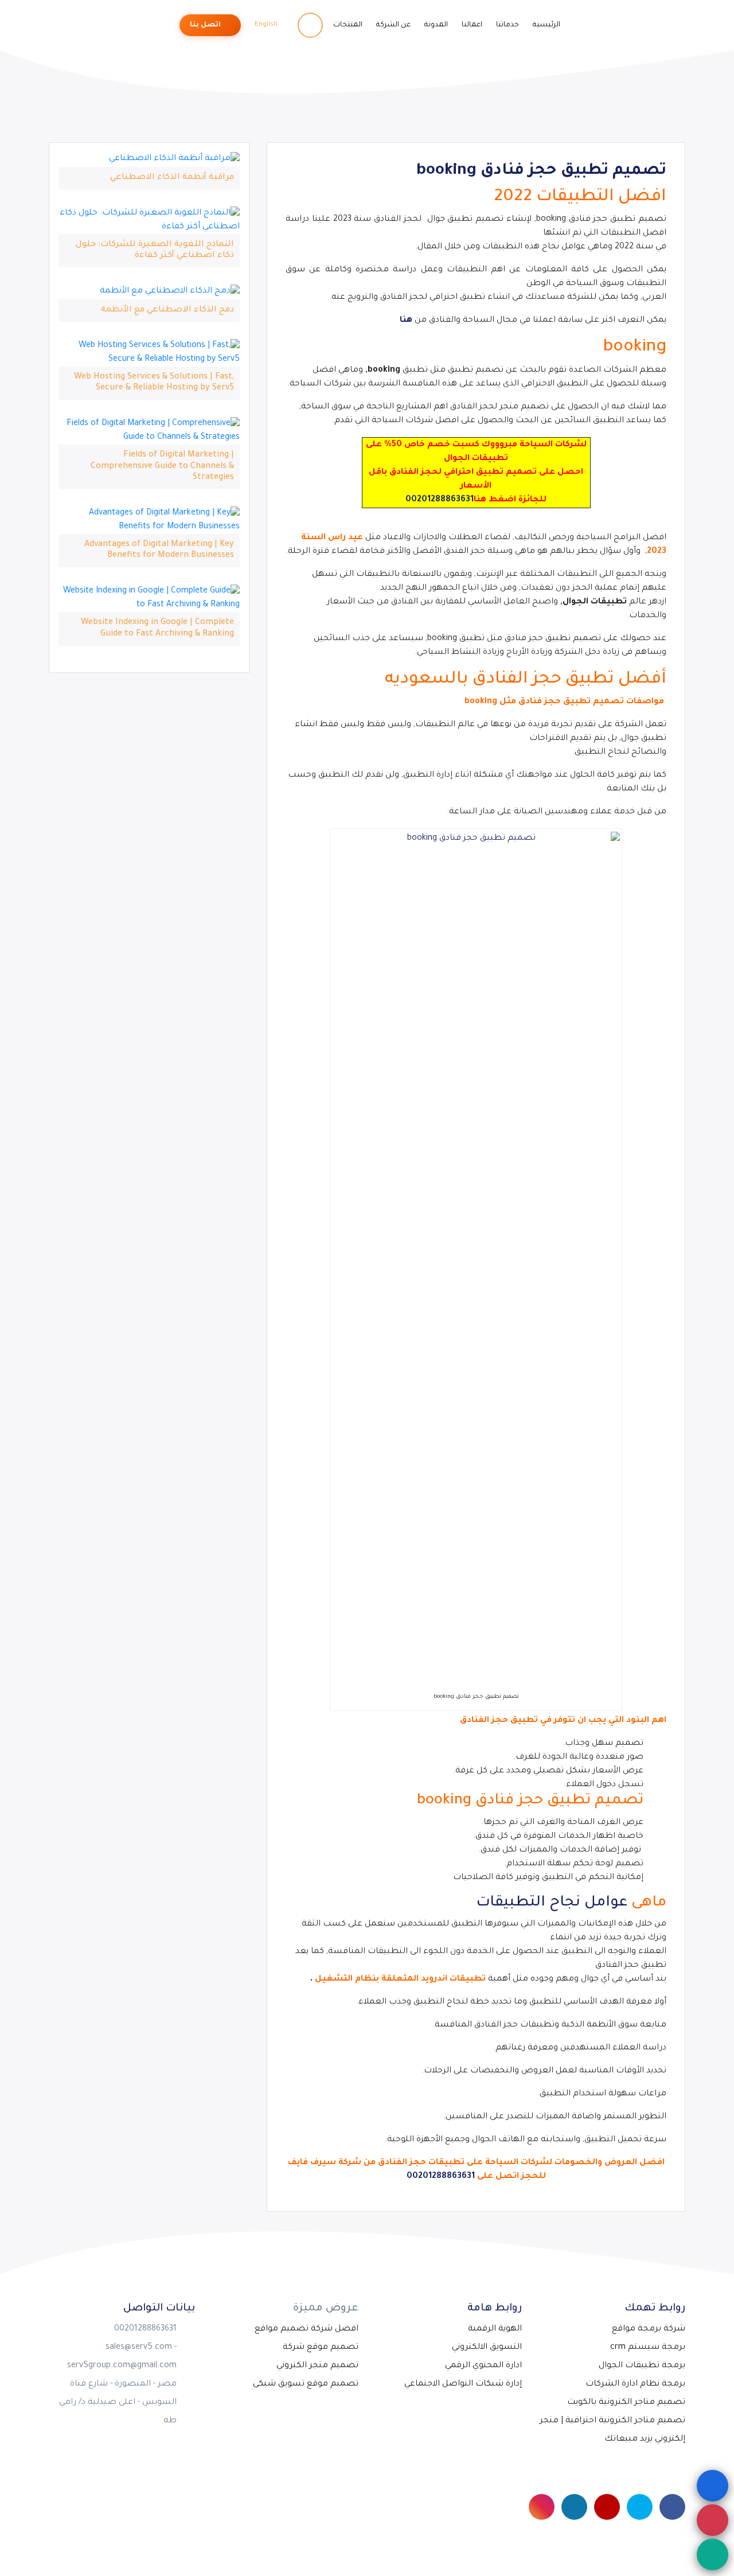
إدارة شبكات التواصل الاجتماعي (463, 2384)
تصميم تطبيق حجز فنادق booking (541, 172)
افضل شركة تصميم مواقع (307, 2329)
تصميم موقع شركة (321, 2348)
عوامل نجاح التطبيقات (552, 1903)
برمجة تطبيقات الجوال (642, 2366)
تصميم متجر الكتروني (317, 2366)
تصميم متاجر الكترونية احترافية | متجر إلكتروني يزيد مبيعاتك (612, 2430)
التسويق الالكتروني (487, 2348)
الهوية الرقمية (495, 2329)
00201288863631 (440, 500)
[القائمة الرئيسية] (712, 2486)
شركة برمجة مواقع (649, 2329)
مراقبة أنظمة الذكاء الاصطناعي (172, 178)
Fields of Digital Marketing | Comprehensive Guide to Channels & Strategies (162, 466)
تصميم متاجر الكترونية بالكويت (626, 2403)
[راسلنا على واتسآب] (712, 2554)
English (267, 25)
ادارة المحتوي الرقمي (483, 2366)
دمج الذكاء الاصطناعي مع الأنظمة (167, 310)
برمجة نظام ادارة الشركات (635, 2384)
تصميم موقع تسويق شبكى (306, 2384)
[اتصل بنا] (712, 2520)
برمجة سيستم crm (648, 2348)
